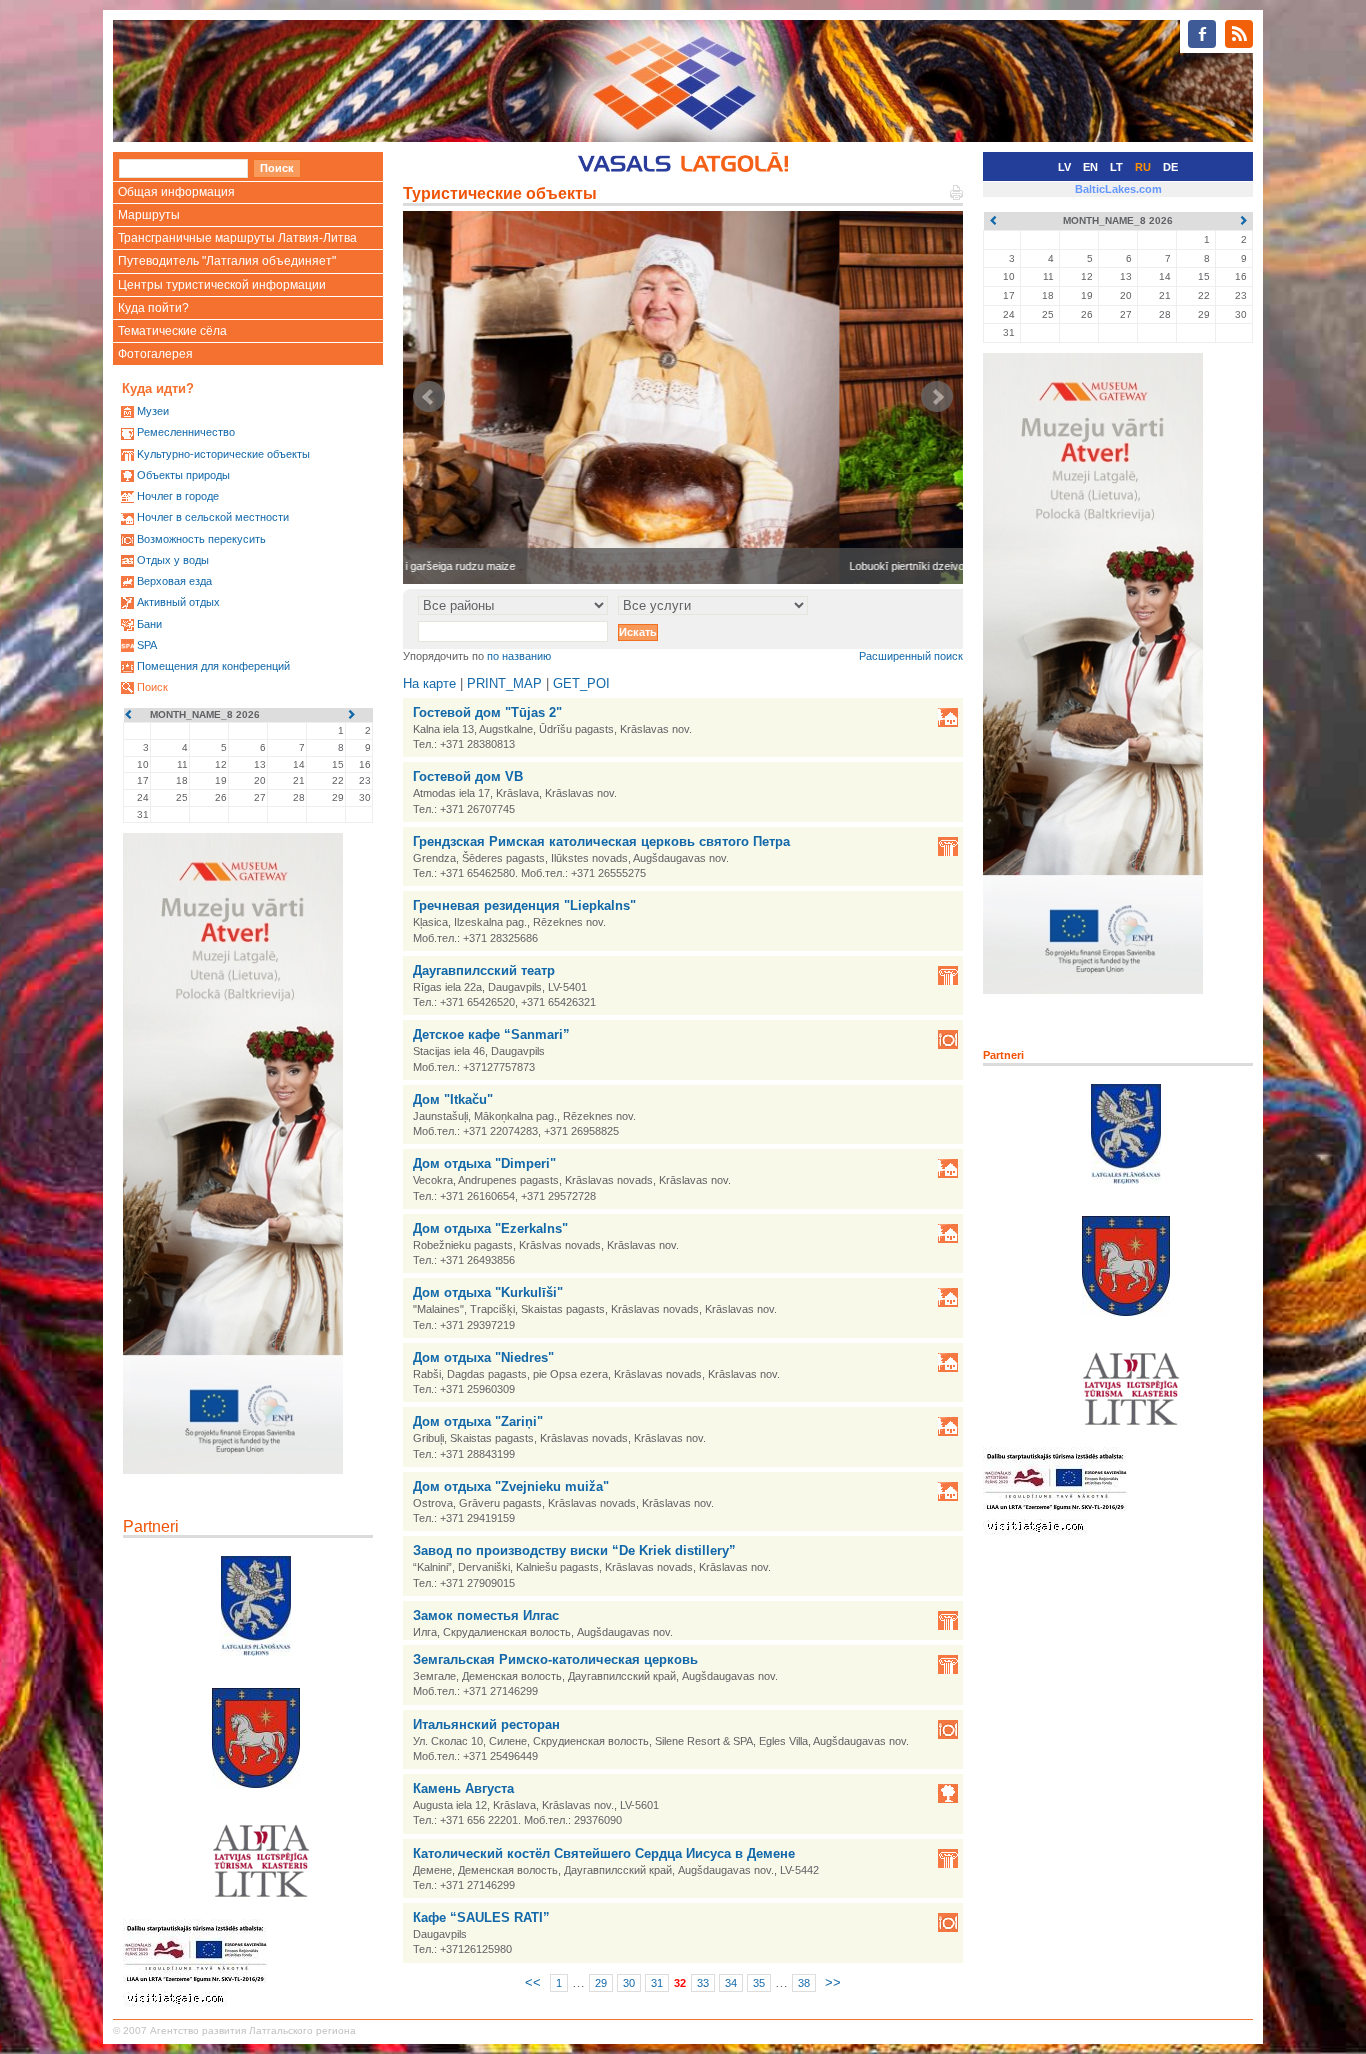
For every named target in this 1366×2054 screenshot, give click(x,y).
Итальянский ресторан (486, 1724)
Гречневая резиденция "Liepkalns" (524, 905)
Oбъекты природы (183, 475)
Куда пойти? (153, 308)
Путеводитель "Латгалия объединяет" (227, 261)
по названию (519, 656)
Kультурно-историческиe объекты (223, 454)
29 (601, 1983)
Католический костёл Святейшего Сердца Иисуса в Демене (604, 1853)
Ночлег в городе (178, 496)
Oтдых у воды (173, 560)
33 (703, 1983)
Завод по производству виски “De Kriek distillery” (574, 1550)
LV (1064, 167)
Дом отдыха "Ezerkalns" (490, 1228)
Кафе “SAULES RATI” (481, 1917)
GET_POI (581, 683)
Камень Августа (463, 1788)
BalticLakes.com (1118, 189)
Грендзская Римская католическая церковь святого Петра (601, 841)
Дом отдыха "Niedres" (483, 1357)
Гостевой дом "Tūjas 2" (487, 712)
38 (804, 1983)
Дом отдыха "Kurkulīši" (488, 1292)
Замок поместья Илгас (486, 1615)
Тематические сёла (172, 331)
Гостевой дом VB (468, 776)
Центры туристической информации (222, 285)
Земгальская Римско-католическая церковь (555, 1659)
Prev (429, 397)
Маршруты (149, 215)
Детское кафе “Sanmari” (491, 1034)
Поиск (152, 687)
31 (657, 1983)
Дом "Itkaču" (453, 1099)
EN (1090, 167)
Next (937, 397)
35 (759, 1983)
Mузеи (153, 411)
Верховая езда (174, 581)
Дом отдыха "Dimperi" (484, 1163)
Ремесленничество (186, 432)
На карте (429, 683)
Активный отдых (178, 602)
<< (533, 1982)
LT (1116, 167)
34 (731, 1983)
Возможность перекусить (201, 539)
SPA (147, 645)
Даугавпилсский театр (484, 970)
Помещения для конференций (213, 666)
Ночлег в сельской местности (213, 517)
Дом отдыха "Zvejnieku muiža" (511, 1486)
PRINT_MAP (504, 683)
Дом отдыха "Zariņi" (478, 1421)
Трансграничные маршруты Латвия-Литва (237, 238)
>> (833, 1982)
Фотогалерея (155, 354)
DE (1170, 167)
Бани (149, 624)
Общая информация (176, 192)
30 (629, 1983)
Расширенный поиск (911, 656)
